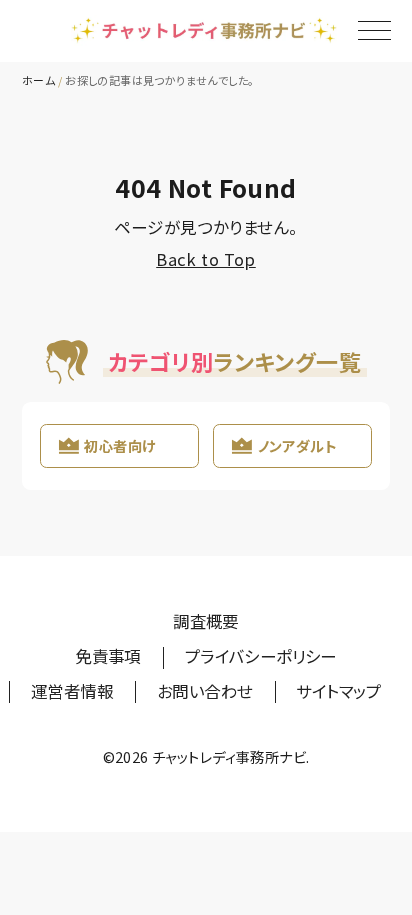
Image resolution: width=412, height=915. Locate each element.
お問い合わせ (204, 691)
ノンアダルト (297, 445)
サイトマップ (338, 691)
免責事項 (108, 656)
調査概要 (206, 621)
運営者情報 (72, 691)
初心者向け (119, 445)
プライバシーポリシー (261, 656)
